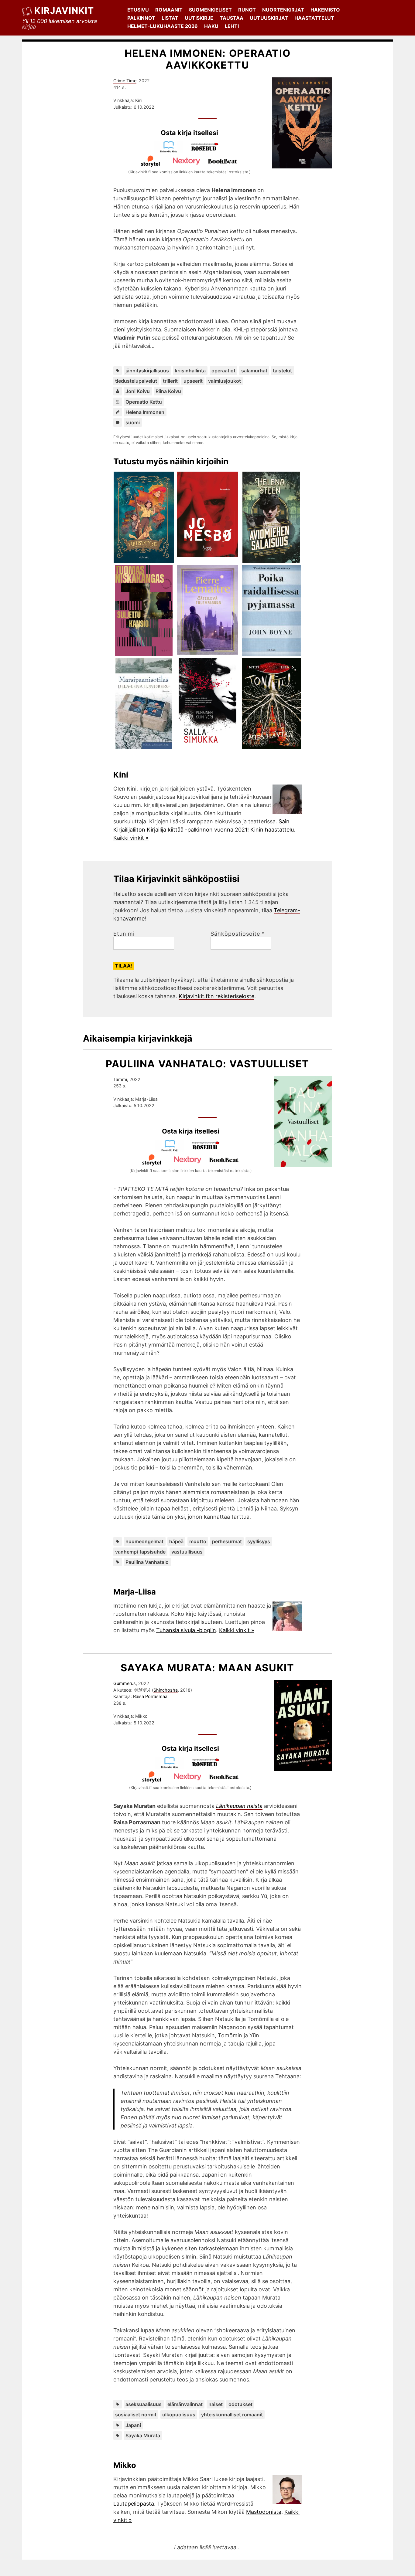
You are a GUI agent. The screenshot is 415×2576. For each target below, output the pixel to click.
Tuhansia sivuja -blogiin (186, 1630)
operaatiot (223, 371)
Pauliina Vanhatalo (147, 1562)
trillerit (170, 381)
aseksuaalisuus (144, 2404)
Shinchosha (166, 1690)
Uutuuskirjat (269, 18)
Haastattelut (314, 18)
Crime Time (125, 81)
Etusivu (138, 10)
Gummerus (125, 1683)
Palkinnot (141, 18)
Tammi (120, 1079)
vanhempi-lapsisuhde (140, 1552)
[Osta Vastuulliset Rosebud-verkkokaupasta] (209, 1150)
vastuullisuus (187, 1552)
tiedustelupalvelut (136, 381)
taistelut (282, 371)
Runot (247, 10)
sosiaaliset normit (136, 2415)
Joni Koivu (138, 391)
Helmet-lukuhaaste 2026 (163, 26)
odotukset (240, 2404)
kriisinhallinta (190, 371)
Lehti (232, 26)
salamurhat (254, 371)
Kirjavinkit (64, 10)
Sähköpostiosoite (238, 934)
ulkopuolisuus (179, 2415)
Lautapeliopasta (134, 2504)
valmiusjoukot (225, 381)
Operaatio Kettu (144, 402)
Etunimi (124, 934)
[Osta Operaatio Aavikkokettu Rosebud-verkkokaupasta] (207, 151)
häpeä (176, 1541)
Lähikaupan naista (239, 1806)
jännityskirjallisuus (147, 371)
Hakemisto (325, 10)
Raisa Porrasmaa (150, 1696)
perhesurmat (227, 1541)
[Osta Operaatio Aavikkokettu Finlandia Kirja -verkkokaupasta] (171, 151)
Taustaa (232, 18)
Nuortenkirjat (283, 10)
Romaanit (169, 10)
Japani (133, 2425)
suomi (133, 422)
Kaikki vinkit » (131, 838)
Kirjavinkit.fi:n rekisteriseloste (216, 996)
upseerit (193, 381)
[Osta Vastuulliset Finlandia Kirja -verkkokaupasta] (173, 1150)
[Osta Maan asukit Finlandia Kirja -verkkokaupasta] (172, 1767)
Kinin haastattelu (272, 830)
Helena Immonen (145, 412)
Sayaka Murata (143, 2435)
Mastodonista (264, 2512)
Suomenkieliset (210, 10)
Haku (211, 26)
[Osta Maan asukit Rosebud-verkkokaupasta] (208, 1767)
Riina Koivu (168, 391)
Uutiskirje (199, 18)
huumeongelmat (144, 1541)
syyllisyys (259, 1541)
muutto (198, 1541)
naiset (216, 2404)
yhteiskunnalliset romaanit (232, 2415)
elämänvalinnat (185, 2404)
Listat (170, 18)
